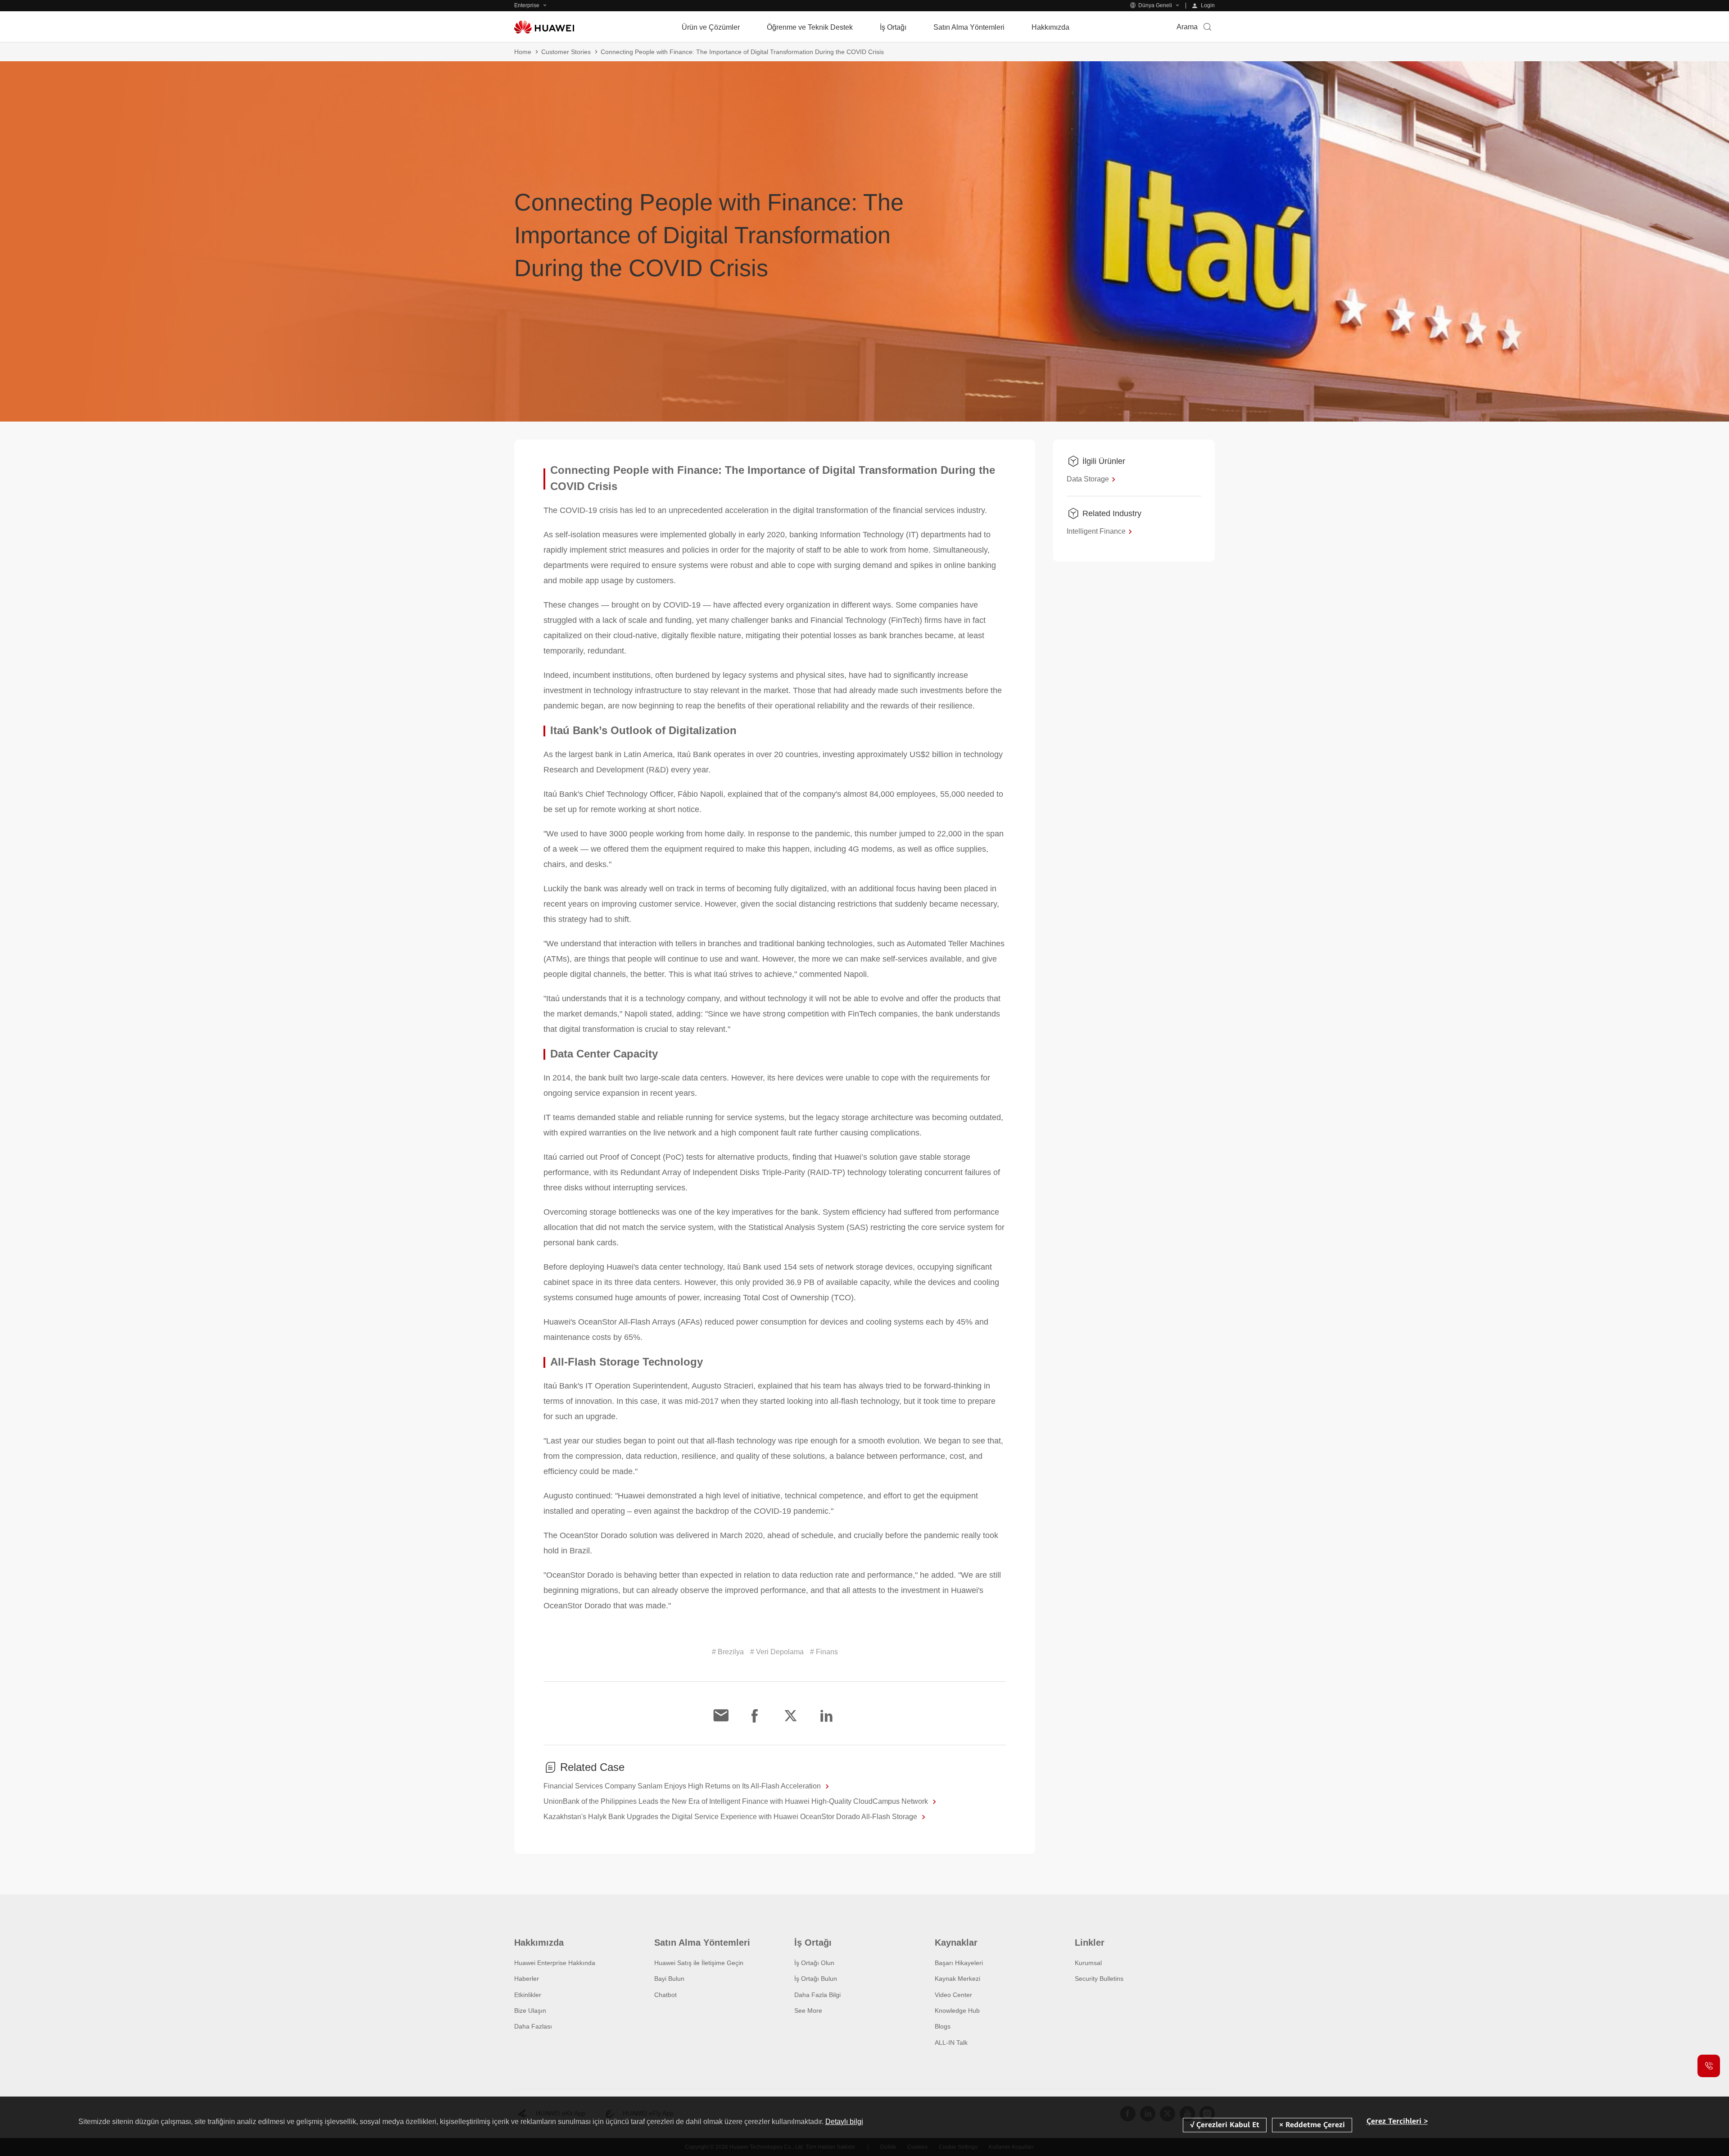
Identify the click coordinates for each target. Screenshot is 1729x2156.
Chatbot (665, 1995)
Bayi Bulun (669, 1979)
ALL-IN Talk (951, 2043)
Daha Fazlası (533, 2026)
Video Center (953, 1995)
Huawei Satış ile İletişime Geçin (699, 1963)
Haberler (527, 1979)
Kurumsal (1088, 1963)
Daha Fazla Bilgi (817, 1995)
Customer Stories (566, 52)
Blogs (943, 2026)
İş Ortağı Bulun (816, 1979)
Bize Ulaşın (530, 2011)
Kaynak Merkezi (957, 1979)
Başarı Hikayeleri (959, 1963)
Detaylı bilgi (844, 2122)
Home (523, 52)
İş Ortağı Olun (814, 1963)
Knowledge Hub (957, 2011)
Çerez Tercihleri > (1397, 2122)
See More (808, 2011)
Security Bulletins (1099, 1979)
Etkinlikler (528, 1995)
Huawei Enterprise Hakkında (555, 1963)
